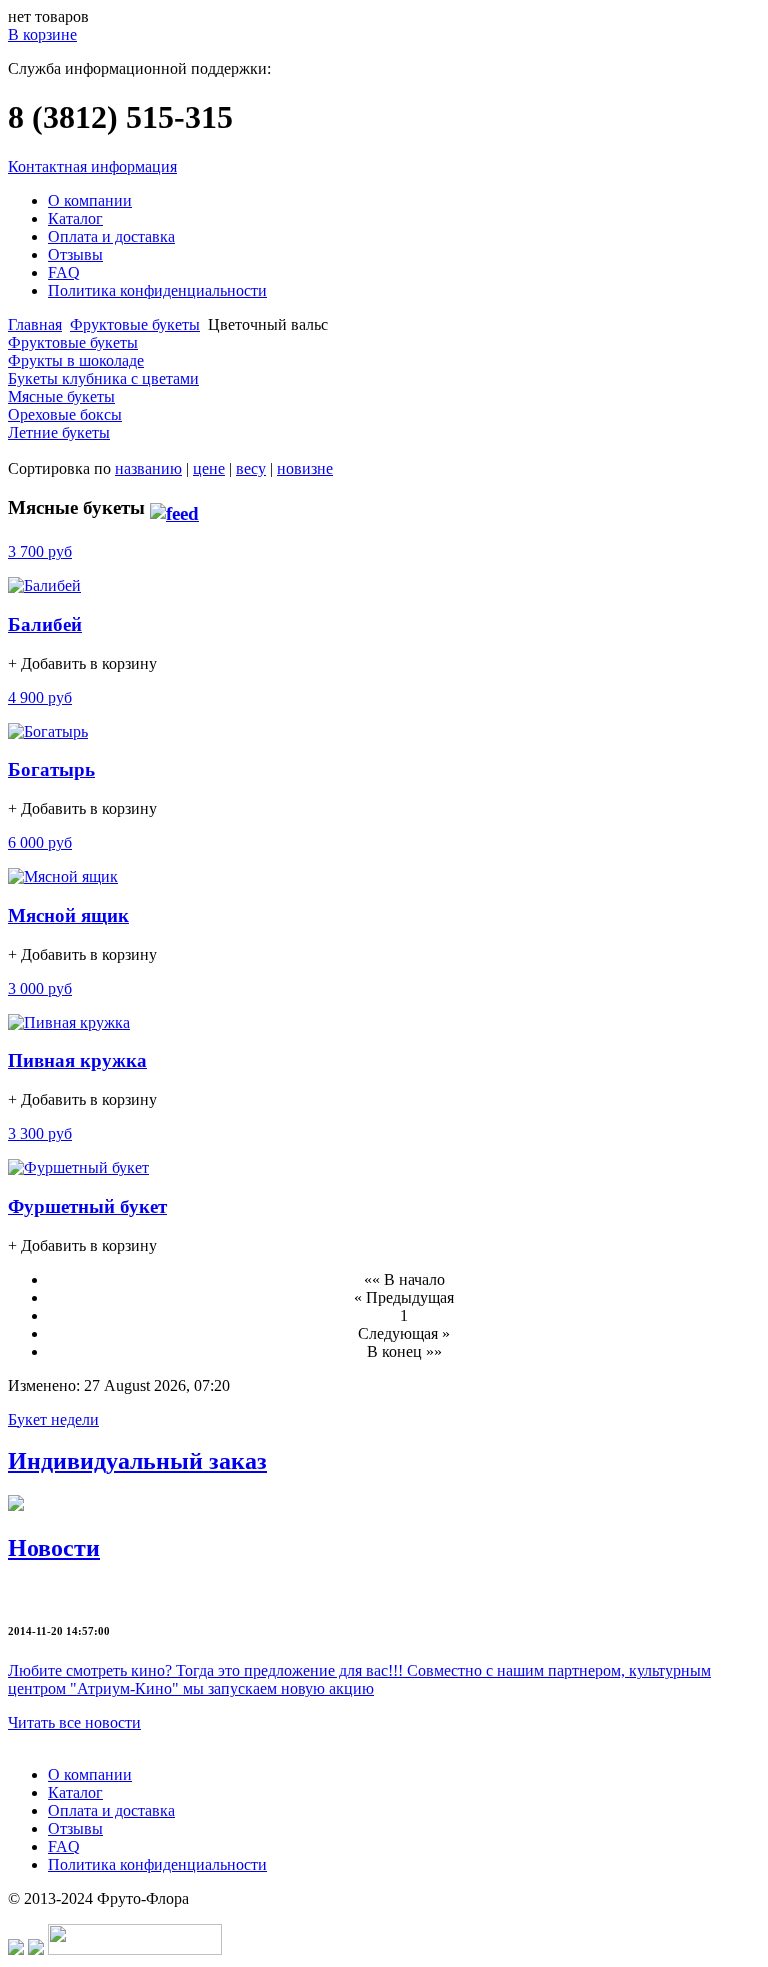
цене (209, 468)
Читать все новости (74, 1722)
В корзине (42, 34)
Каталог (75, 218)
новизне (305, 468)
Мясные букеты (61, 396)
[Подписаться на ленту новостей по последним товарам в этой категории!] (174, 507)
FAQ (64, 272)
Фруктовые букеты (135, 324)
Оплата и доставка (111, 236)
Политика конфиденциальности (157, 290)
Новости (54, 1548)
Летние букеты (59, 432)
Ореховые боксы (65, 414)
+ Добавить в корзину (82, 663)
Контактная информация (92, 166)
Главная (35, 324)
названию (148, 468)
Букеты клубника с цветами (103, 378)
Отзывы (75, 254)
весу (251, 468)
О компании (90, 200)
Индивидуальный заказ (137, 1461)
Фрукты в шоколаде (76, 360)
